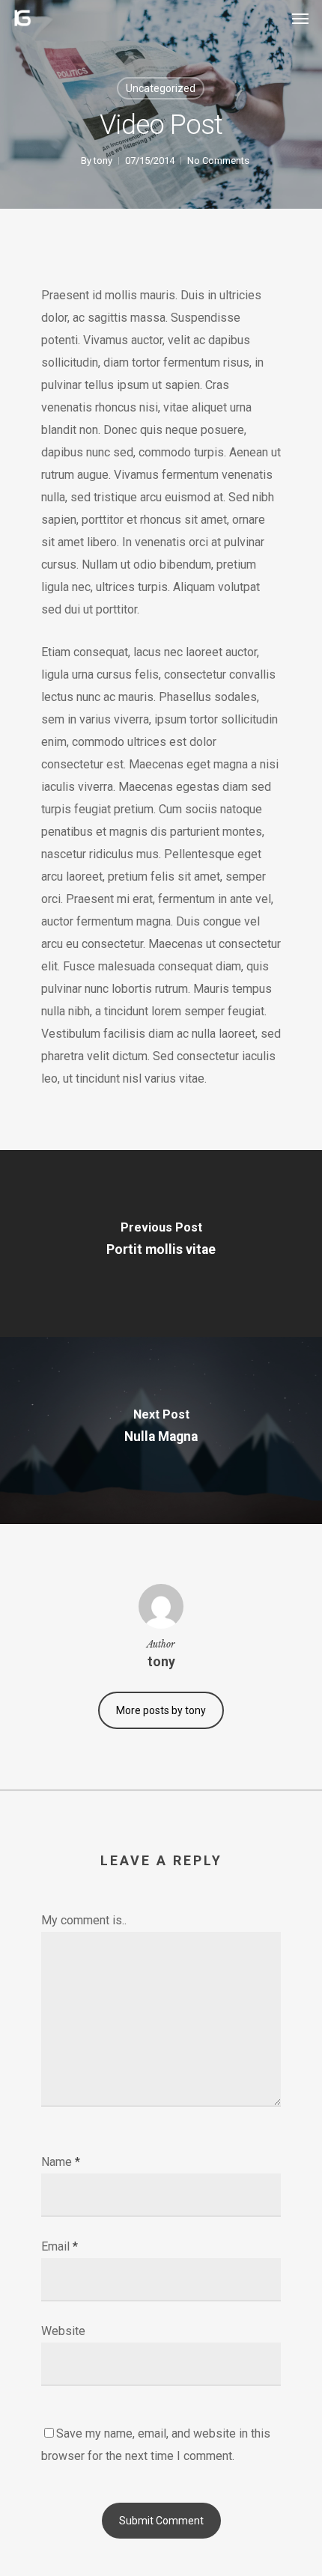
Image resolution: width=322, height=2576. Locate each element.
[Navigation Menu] (300, 18)
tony (103, 160)
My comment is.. (84, 1920)
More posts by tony (161, 1710)
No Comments (218, 160)
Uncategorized (161, 88)
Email (60, 2246)
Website (63, 2331)
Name (61, 2162)
